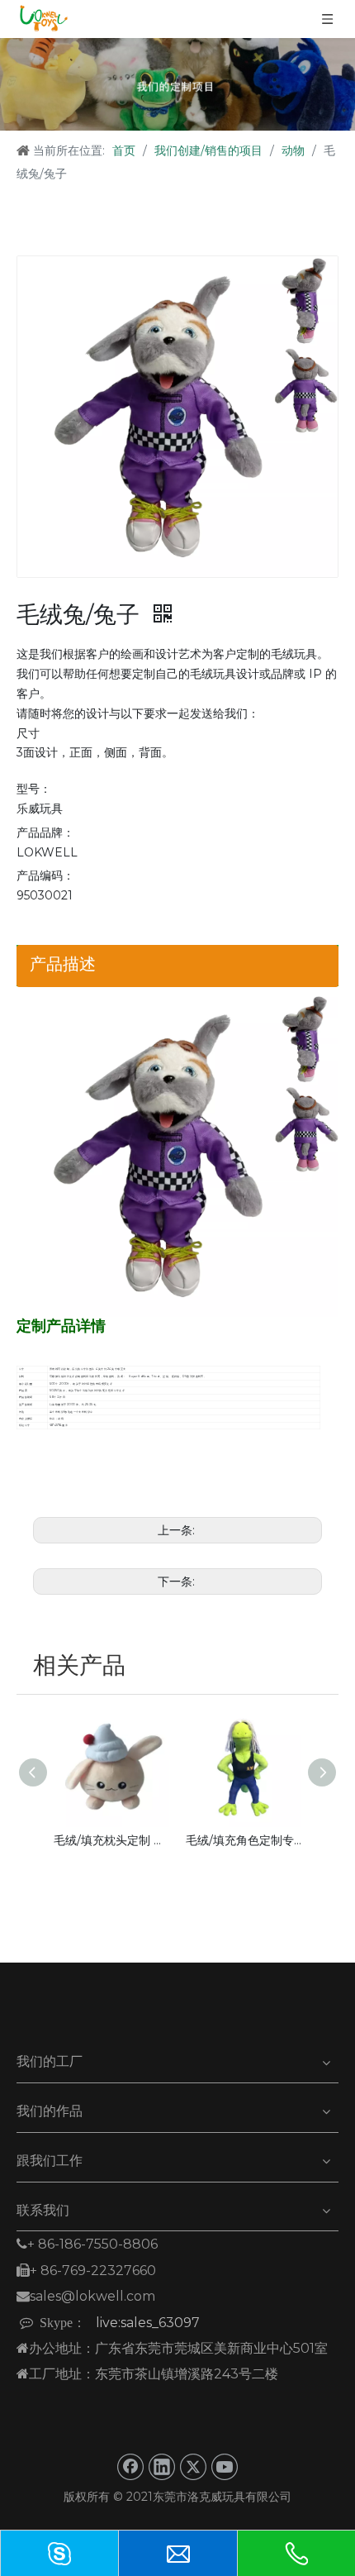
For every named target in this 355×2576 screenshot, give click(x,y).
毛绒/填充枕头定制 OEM (111, 1840)
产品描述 (63, 964)
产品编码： (45, 875)
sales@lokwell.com (86, 2296)
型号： (34, 789)
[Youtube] (225, 2467)
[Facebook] (130, 2467)
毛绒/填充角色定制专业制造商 (244, 1840)
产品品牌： (45, 832)
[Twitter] (193, 2467)
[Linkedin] (162, 2467)
